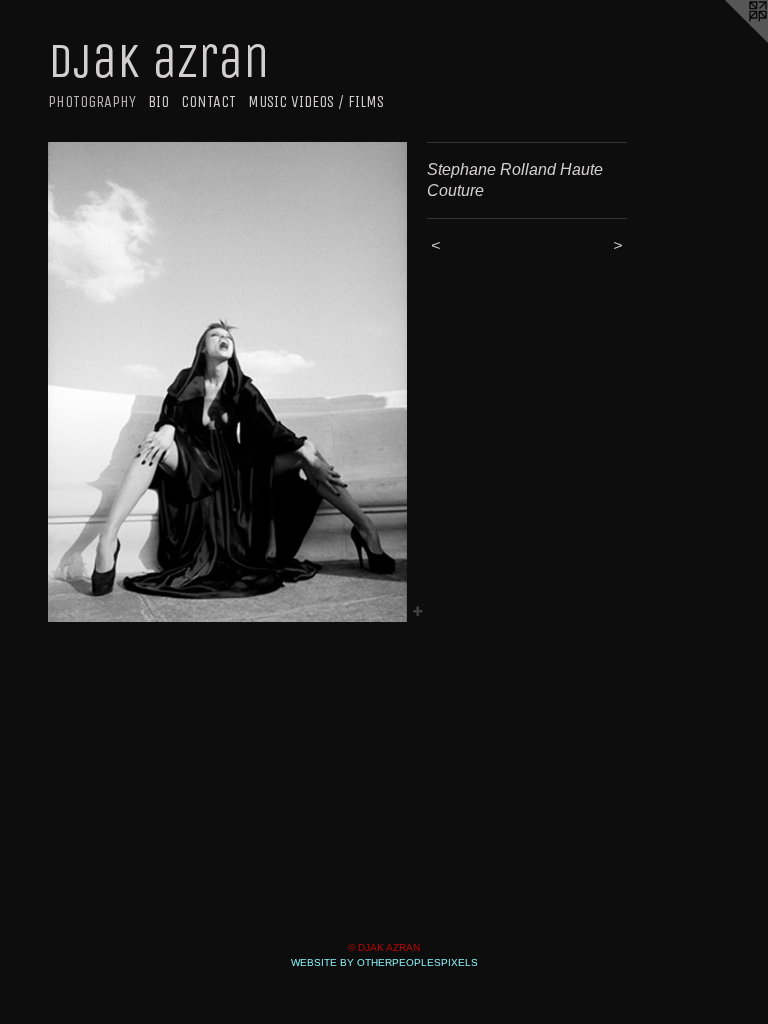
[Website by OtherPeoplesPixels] (728, 40)
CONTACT (208, 101)
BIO (158, 101)
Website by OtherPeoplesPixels (384, 962)
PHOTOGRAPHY (92, 101)
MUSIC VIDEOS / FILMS (316, 101)
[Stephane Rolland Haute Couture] (227, 382)
